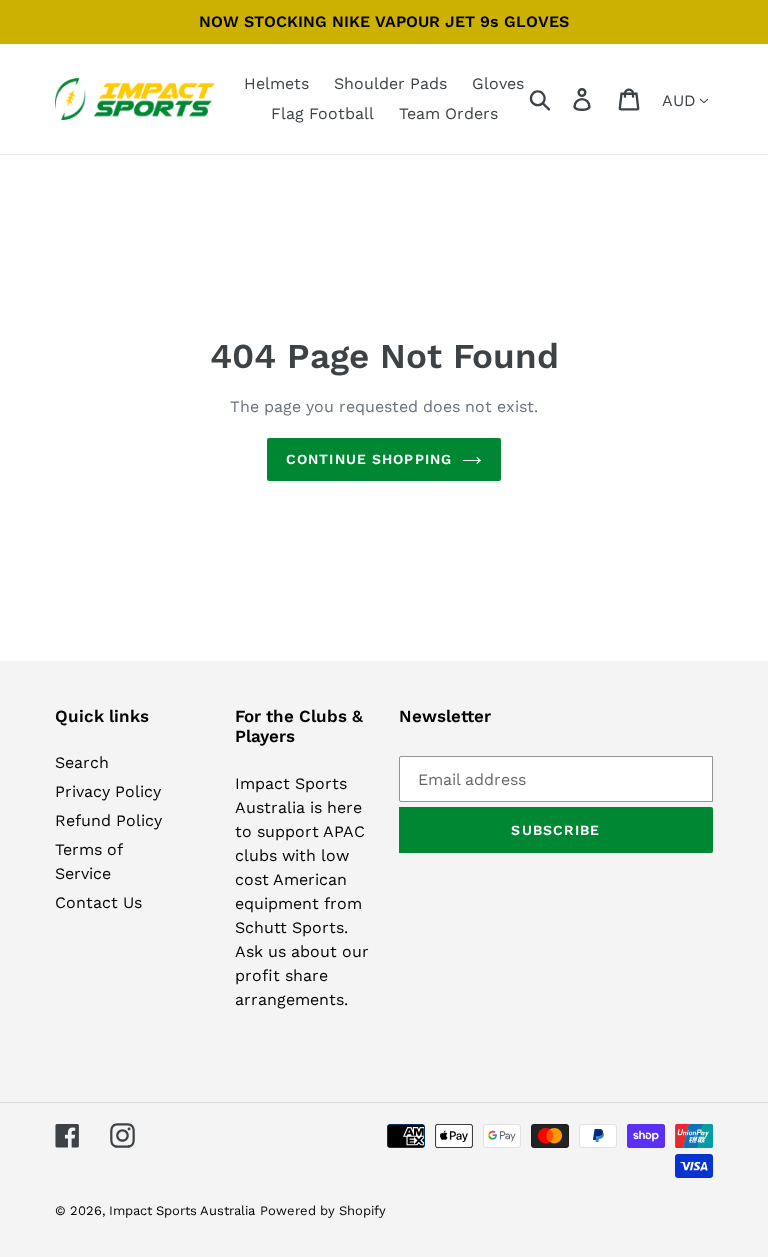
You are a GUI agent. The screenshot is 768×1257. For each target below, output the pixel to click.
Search (82, 762)
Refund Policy (108, 820)
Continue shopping (369, 459)
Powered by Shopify (323, 1210)
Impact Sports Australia (182, 1210)
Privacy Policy (108, 791)
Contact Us (98, 902)
